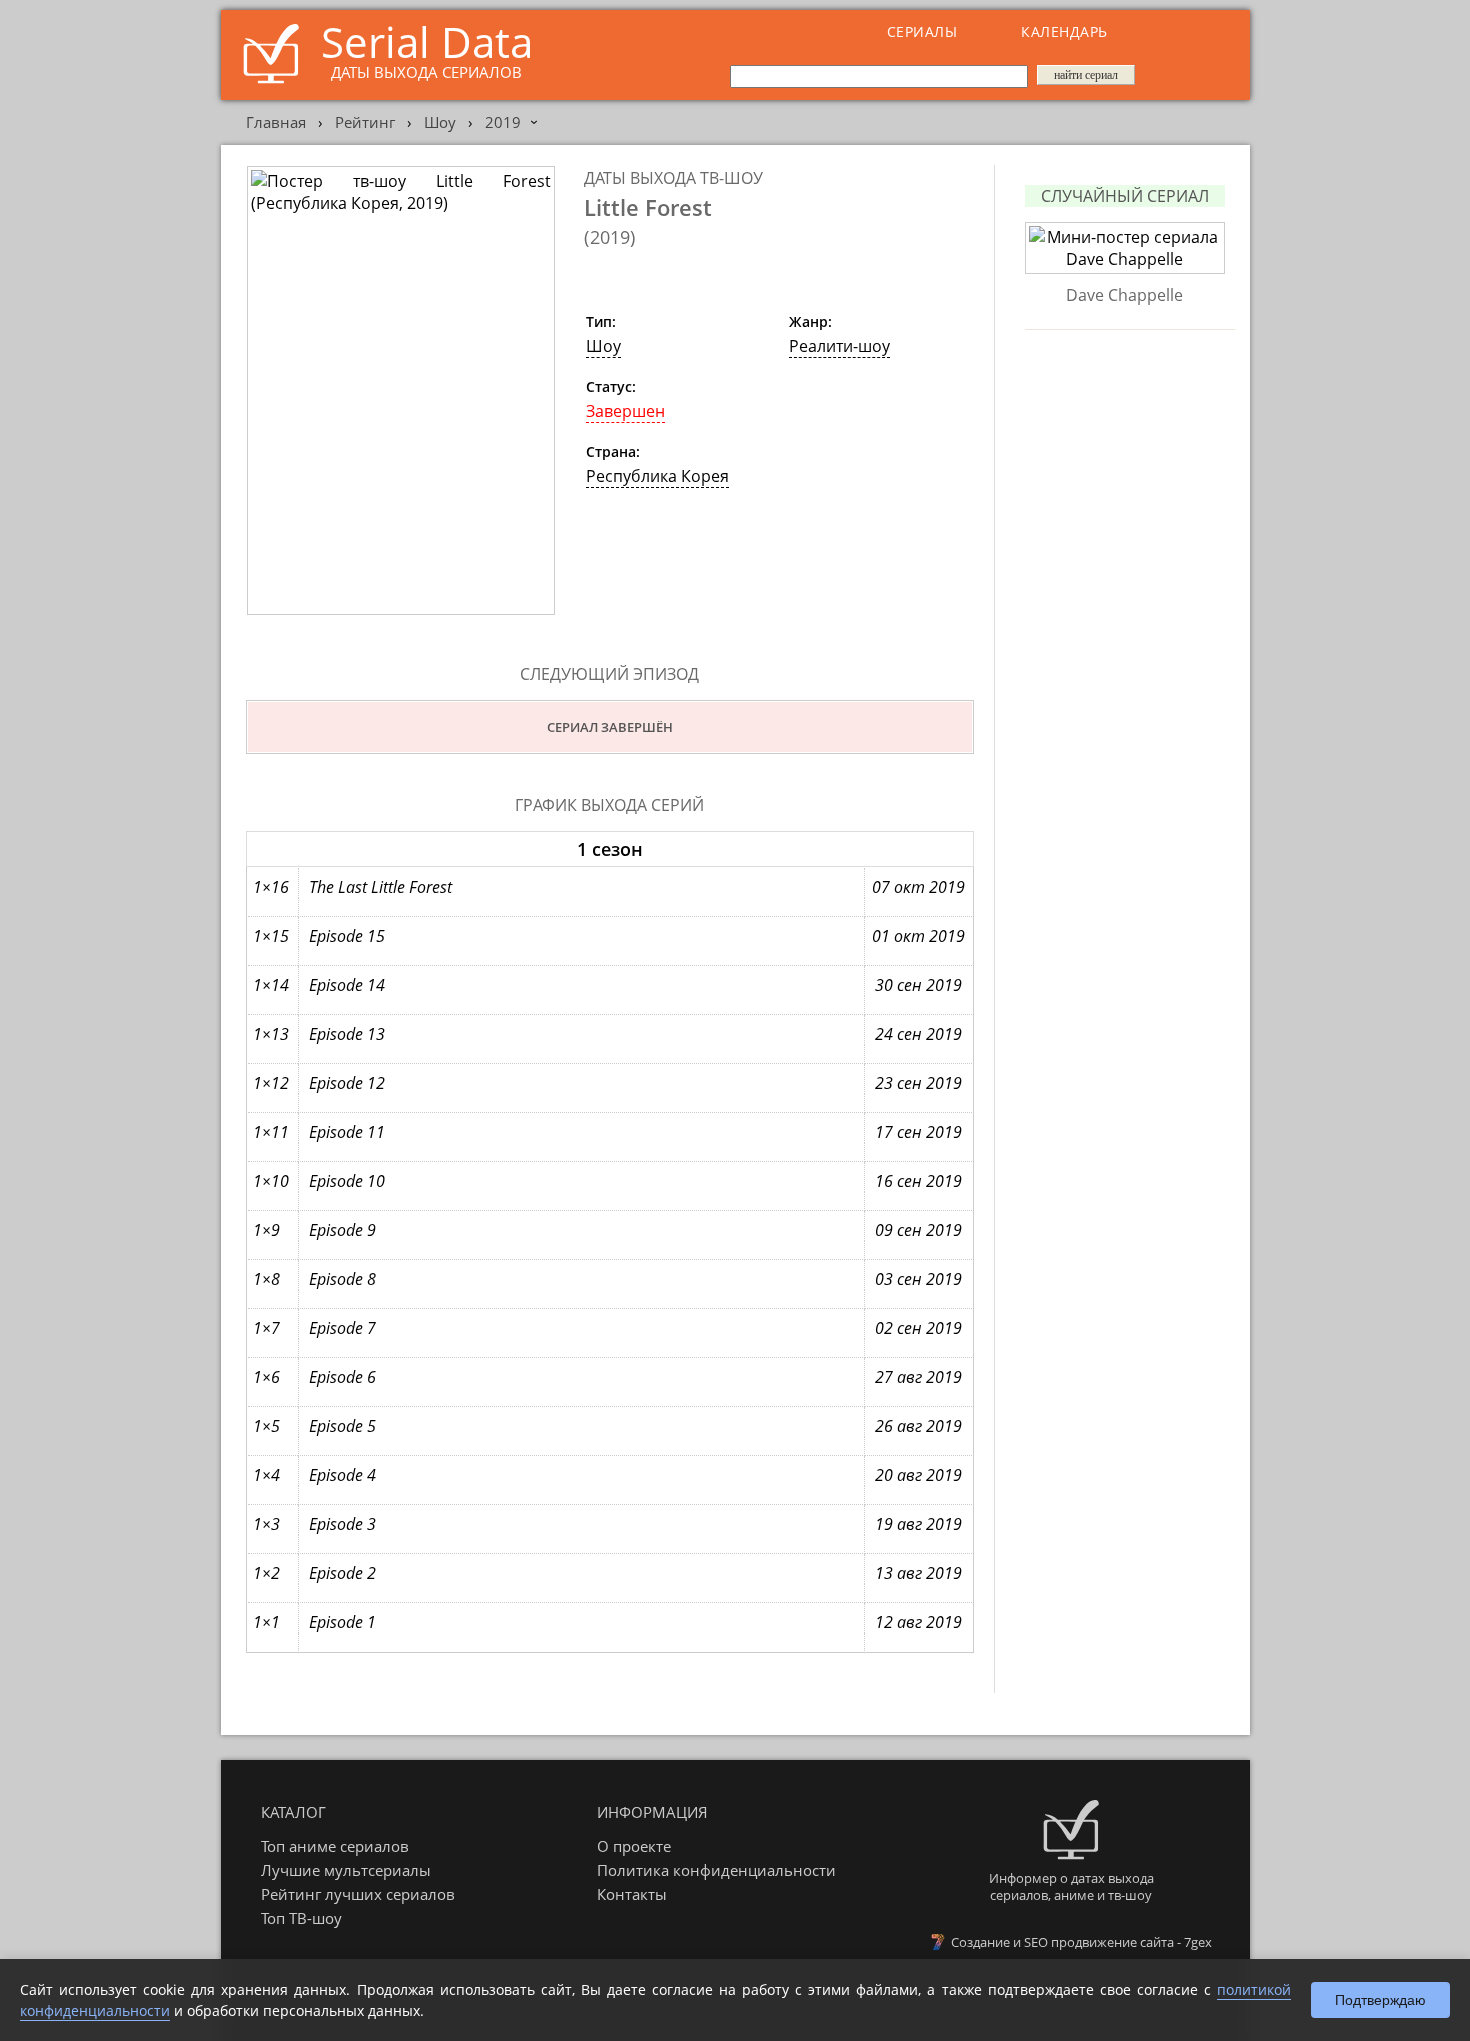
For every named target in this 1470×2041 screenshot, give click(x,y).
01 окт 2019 (918, 936)
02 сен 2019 (918, 1328)
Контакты (632, 1894)
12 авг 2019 (918, 1622)
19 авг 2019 (918, 1524)
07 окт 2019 (918, 887)
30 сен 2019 (918, 985)
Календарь (1064, 31)
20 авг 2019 (918, 1475)
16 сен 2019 (918, 1181)
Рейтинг (365, 122)
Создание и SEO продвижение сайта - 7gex (1081, 1942)
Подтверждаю (1380, 2000)
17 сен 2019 (918, 1132)
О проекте (634, 1846)
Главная (276, 122)
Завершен (625, 411)
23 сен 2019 (918, 1083)
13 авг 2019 (918, 1573)
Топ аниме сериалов (335, 1846)
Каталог (293, 1812)
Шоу (440, 122)
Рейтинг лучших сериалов (358, 1894)
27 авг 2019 (918, 1377)
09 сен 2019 (918, 1230)
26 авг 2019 (918, 1426)
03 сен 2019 (918, 1279)
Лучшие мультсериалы (346, 1870)
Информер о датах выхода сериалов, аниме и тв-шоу (1071, 1886)
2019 (503, 122)
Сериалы (922, 31)
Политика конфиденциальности (716, 1870)
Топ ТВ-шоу (301, 1918)
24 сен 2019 (918, 1034)
